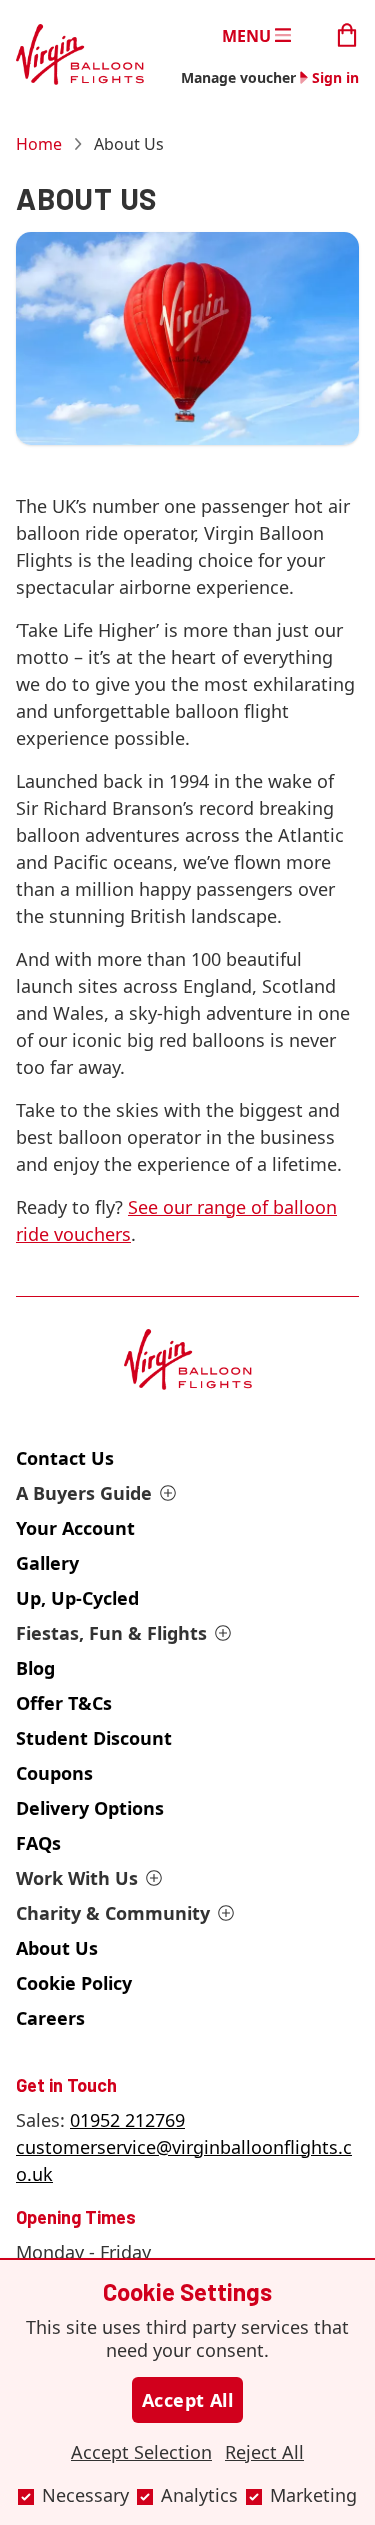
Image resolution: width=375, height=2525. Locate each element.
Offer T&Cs (64, 1703)
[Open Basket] (347, 33)
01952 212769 (127, 2120)
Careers (50, 2018)
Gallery (47, 1563)
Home (39, 144)
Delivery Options (90, 1808)
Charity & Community (113, 1913)
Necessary (85, 2495)
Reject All (264, 2452)
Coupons (54, 1773)
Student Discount (94, 1738)
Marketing (313, 2495)
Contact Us (65, 1458)
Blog (35, 1668)
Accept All (188, 2400)
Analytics (199, 2495)
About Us (57, 1948)
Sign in (335, 77)
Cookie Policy (74, 1983)
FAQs (38, 1843)
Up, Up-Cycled (77, 1598)
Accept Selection (141, 2452)
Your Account (75, 1528)
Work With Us (77, 1878)
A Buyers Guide (84, 1493)
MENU (246, 35)
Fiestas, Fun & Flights (111, 1633)
